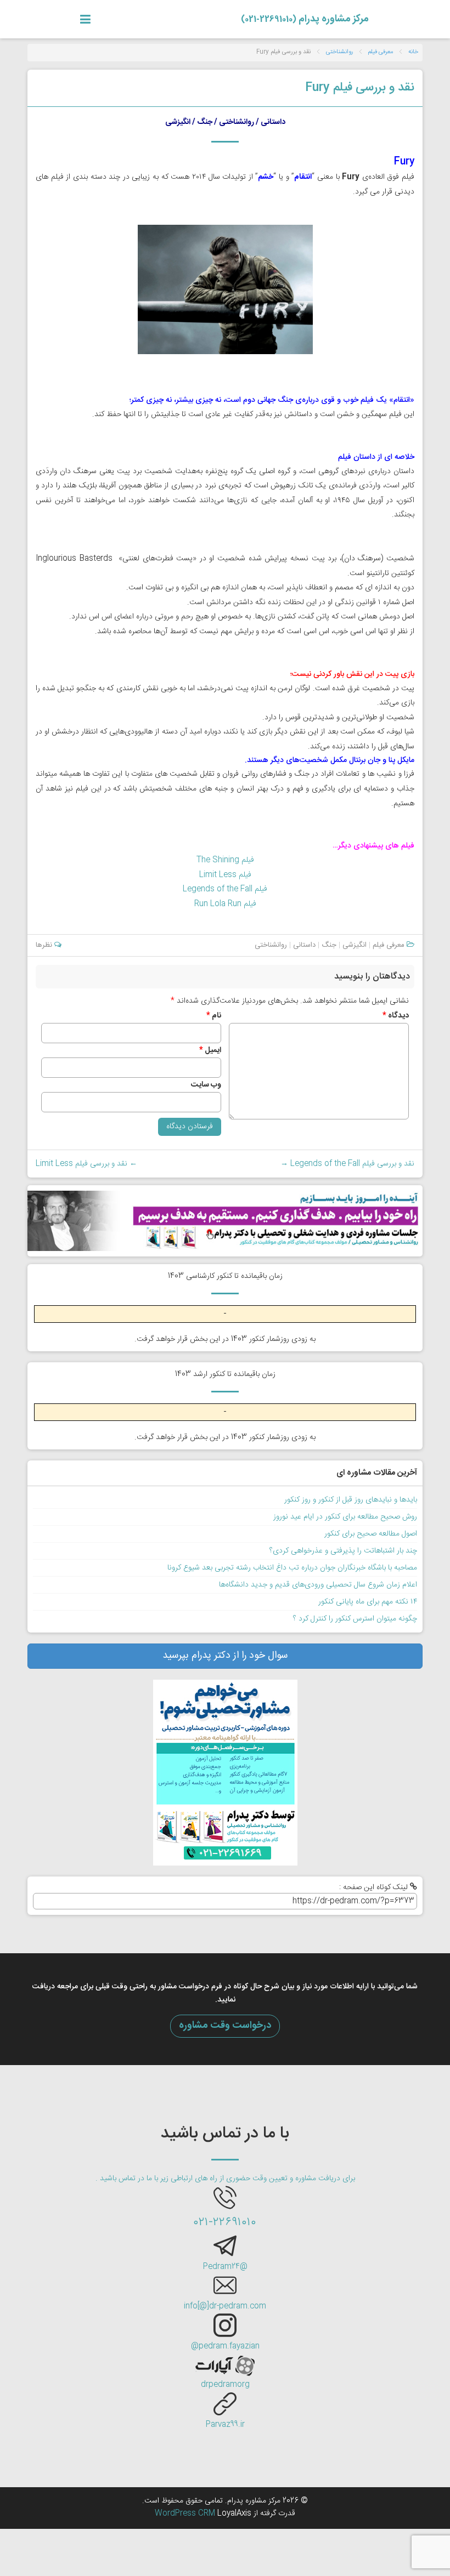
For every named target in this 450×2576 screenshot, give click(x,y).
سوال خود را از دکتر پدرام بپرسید (225, 1656)
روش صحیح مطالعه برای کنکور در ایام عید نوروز (345, 1517)
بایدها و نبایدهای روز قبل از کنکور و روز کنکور (351, 1500)
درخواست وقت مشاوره (225, 2026)
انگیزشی (355, 945)
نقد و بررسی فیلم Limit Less (86, 1164)
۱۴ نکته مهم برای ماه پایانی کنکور (368, 1602)
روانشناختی (339, 52)
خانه (413, 52)
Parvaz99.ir (225, 2425)
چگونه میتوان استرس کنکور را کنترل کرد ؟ (355, 1619)
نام (214, 1016)
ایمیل (210, 1050)
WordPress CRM (186, 2514)
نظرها (45, 945)
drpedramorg (225, 2385)
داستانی (304, 945)
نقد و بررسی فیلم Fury (360, 88)
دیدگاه (396, 1016)
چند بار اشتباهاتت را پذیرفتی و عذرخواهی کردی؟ (343, 1551)
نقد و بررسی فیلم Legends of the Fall (347, 1164)
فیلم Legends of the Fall (225, 889)
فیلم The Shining (225, 860)
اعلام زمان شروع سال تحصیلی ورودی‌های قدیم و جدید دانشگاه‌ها (318, 1585)
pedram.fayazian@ (225, 2346)
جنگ (329, 945)
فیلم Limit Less (225, 875)
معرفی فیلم (381, 52)
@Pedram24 (225, 2267)
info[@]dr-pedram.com (225, 2306)
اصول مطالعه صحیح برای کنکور (371, 1534)
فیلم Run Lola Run (225, 904)
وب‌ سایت (206, 1085)
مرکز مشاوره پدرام (305, 19)
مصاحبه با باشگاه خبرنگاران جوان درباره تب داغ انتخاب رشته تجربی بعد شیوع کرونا (292, 1568)
